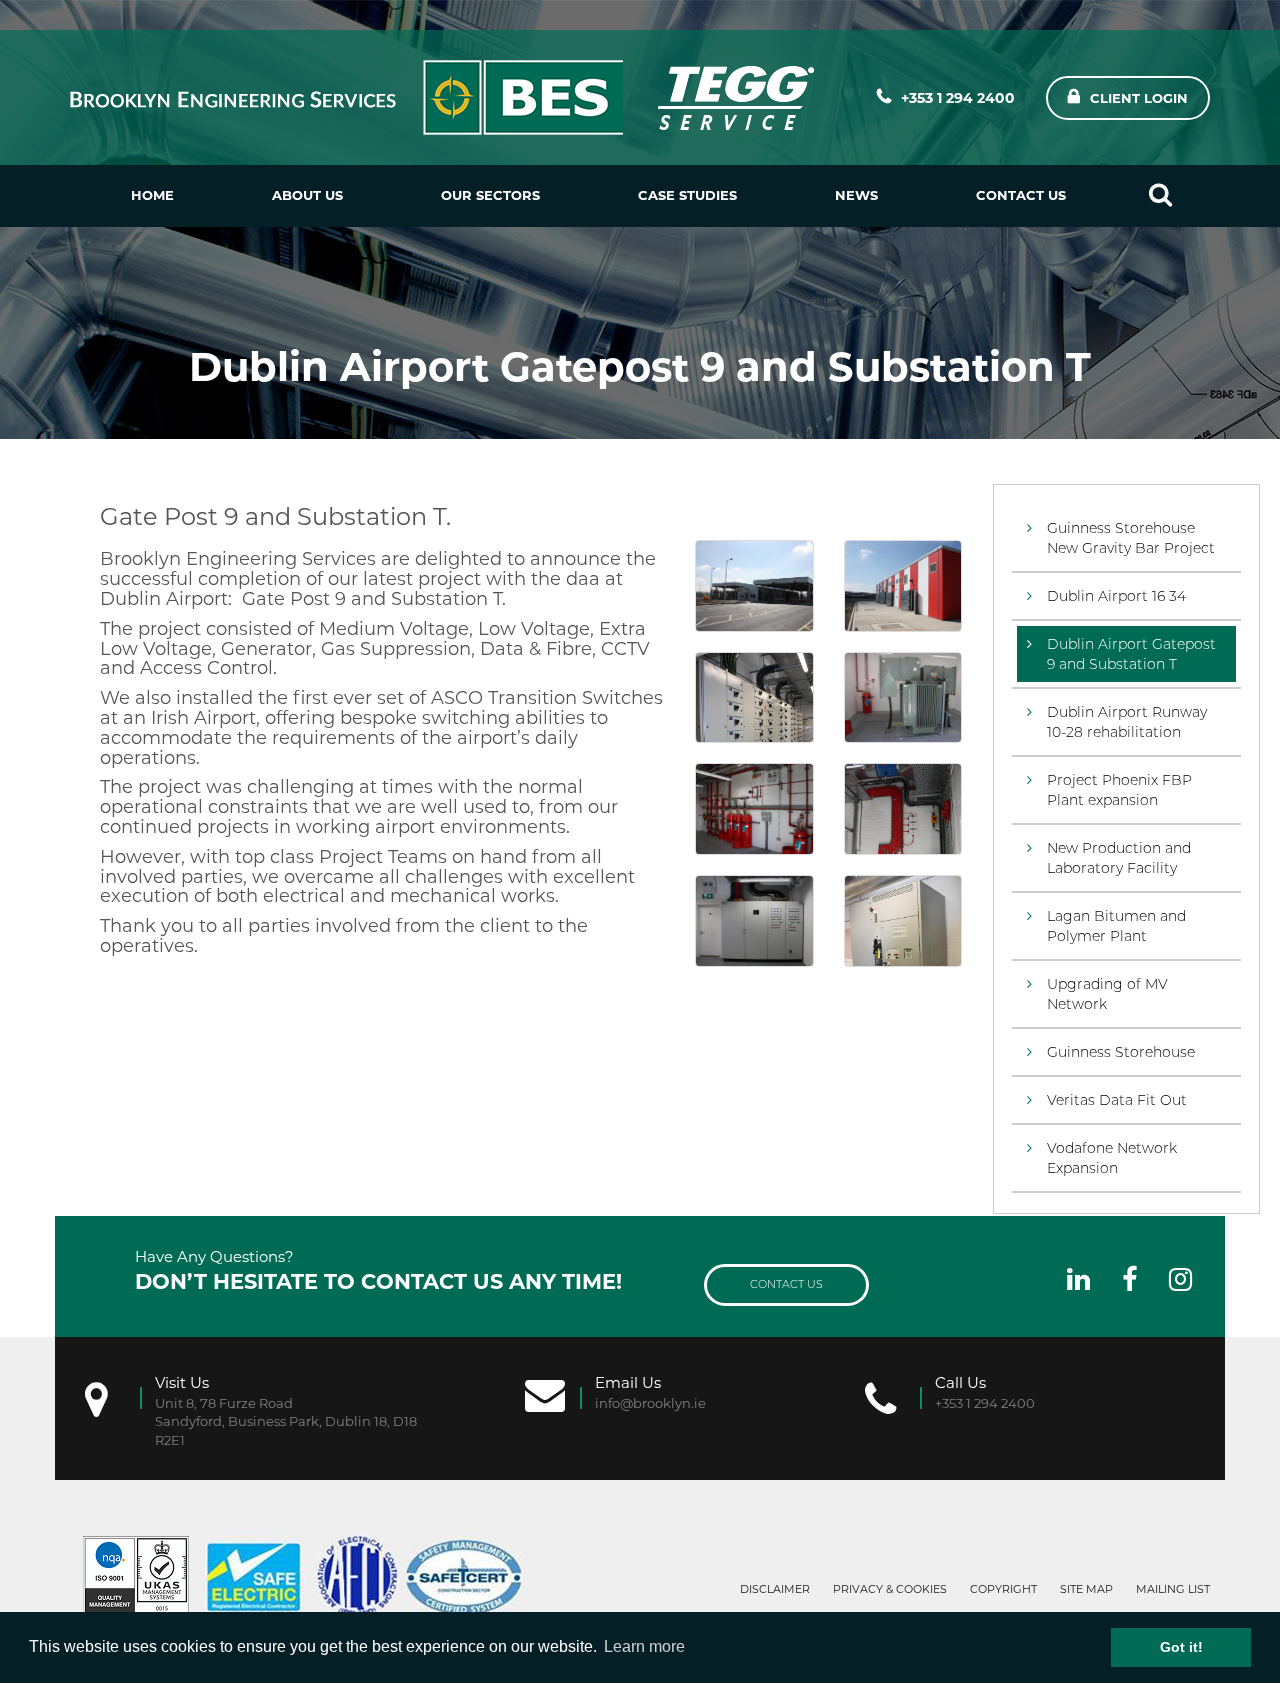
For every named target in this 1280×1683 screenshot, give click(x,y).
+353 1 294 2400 (958, 98)
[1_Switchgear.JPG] (754, 698)
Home (152, 195)
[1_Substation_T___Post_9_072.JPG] (903, 921)
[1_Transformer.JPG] (903, 698)
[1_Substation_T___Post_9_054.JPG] (754, 809)
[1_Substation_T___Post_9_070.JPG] (754, 921)
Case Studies (687, 195)
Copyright (1003, 1589)
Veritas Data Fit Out (1117, 1100)
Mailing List (1173, 1589)
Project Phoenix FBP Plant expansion (1119, 790)
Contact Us (1021, 195)
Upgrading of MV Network (1107, 994)
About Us (307, 195)
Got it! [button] (1181, 1647)
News (856, 195)
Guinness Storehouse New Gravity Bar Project (1131, 538)
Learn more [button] (644, 1646)
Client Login (1139, 98)
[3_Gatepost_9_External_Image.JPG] (754, 586)
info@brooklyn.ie (650, 1403)
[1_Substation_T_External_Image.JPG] (903, 586)
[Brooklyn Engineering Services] (445, 97)
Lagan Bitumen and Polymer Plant (1116, 926)
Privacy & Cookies (890, 1589)
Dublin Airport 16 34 (1116, 596)
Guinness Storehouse (1121, 1052)
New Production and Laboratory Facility (1119, 858)
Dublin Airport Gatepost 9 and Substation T (1131, 654)
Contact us (786, 1284)
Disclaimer (775, 1589)
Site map (1086, 1589)
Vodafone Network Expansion (1112, 1158)
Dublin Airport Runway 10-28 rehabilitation (1127, 722)
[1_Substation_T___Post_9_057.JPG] (903, 809)
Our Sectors (490, 195)
